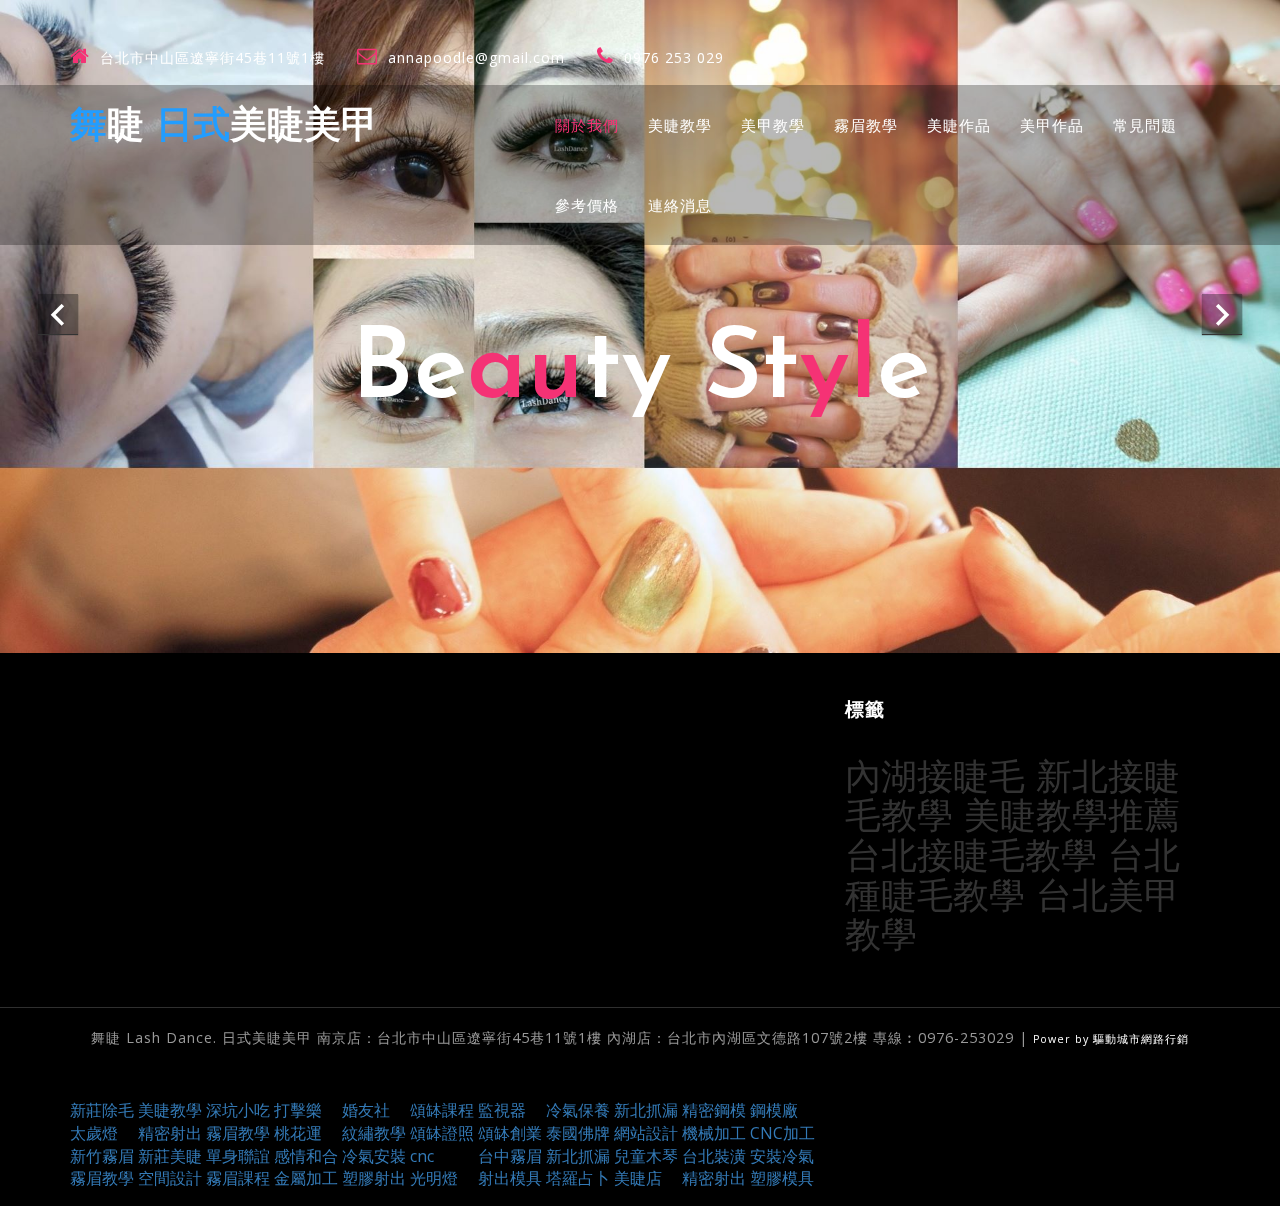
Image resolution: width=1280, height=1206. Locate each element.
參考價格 (587, 205)
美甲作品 (1052, 125)
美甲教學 (773, 125)
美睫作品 (959, 125)
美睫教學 (680, 125)
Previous (58, 314)
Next (1222, 314)
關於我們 (587, 125)
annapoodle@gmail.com (476, 57)
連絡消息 (680, 205)
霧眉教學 (866, 125)
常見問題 (1145, 125)
